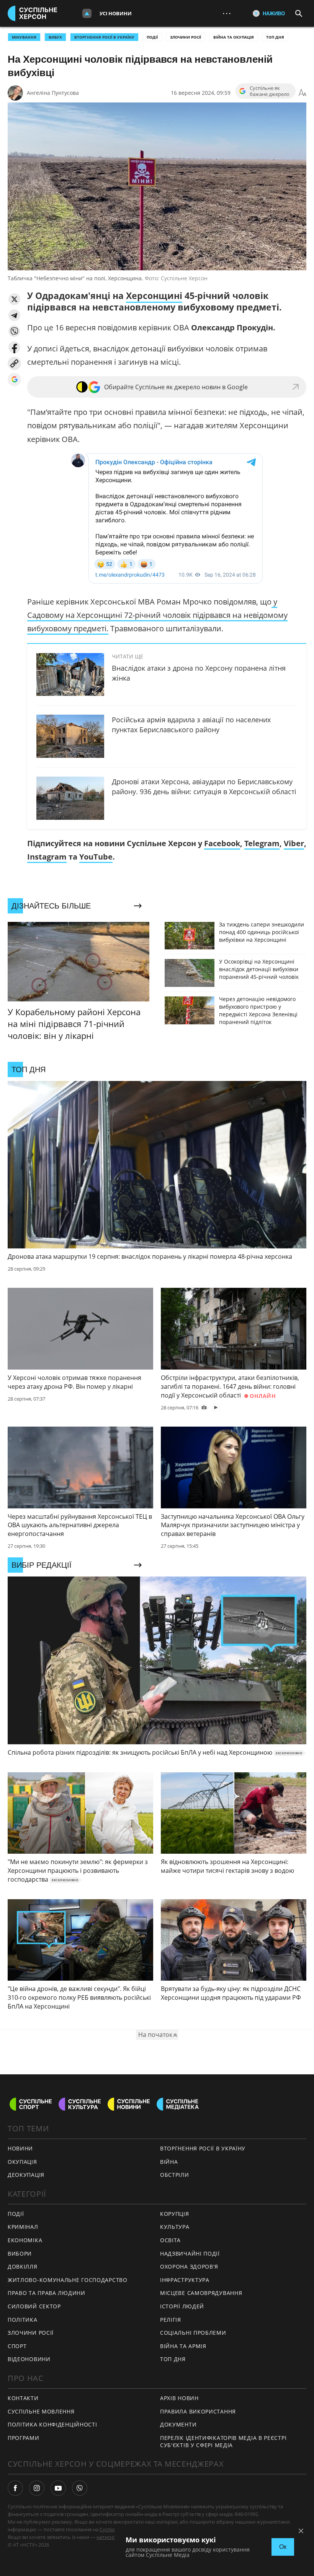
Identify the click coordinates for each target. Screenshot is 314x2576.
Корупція (175, 2214)
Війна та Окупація (234, 37)
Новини (20, 2148)
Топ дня (275, 37)
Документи (178, 2424)
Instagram (47, 857)
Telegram (262, 843)
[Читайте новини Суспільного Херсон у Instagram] (37, 2488)
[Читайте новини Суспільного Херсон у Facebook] (15, 2488)
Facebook (222, 843)
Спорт (17, 2346)
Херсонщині (154, 296)
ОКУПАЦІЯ (22, 2162)
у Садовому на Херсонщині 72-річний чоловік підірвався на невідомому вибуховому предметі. (157, 615)
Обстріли (175, 2175)
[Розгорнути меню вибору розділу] (87, 13)
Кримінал (23, 2227)
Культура (175, 2227)
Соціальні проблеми (193, 2333)
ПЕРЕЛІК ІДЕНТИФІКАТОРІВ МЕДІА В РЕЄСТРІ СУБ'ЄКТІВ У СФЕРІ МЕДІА (223, 2441)
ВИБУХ (55, 37)
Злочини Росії (186, 37)
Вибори (20, 2253)
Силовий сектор (34, 2306)
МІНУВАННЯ (24, 37)
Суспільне (111, 2529)
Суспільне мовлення (41, 2411)
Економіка (25, 2240)
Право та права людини (47, 2293)
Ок (283, 2547)
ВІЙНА (169, 2162)
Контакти (23, 2398)
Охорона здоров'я (189, 2266)
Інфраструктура (185, 2280)
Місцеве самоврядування (201, 2293)
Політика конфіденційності (52, 2424)
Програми (24, 2438)
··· (227, 13)
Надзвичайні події (190, 2253)
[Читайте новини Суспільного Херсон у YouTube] (58, 2488)
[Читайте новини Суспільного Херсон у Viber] (80, 2488)
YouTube (96, 857)
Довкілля (23, 2266)
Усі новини (116, 13)
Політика (23, 2320)
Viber (294, 843)
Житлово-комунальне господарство (68, 2280)
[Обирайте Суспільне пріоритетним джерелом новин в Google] (14, 379)
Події (152, 37)
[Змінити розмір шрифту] (303, 93)
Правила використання (198, 2411)
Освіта (170, 2240)
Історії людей (182, 2306)
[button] (14, 299)
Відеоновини (29, 2359)
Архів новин (179, 2398)
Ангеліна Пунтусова (53, 93)
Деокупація (26, 2175)
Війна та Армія (183, 2346)
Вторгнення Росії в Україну (104, 37)
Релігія (171, 2320)
